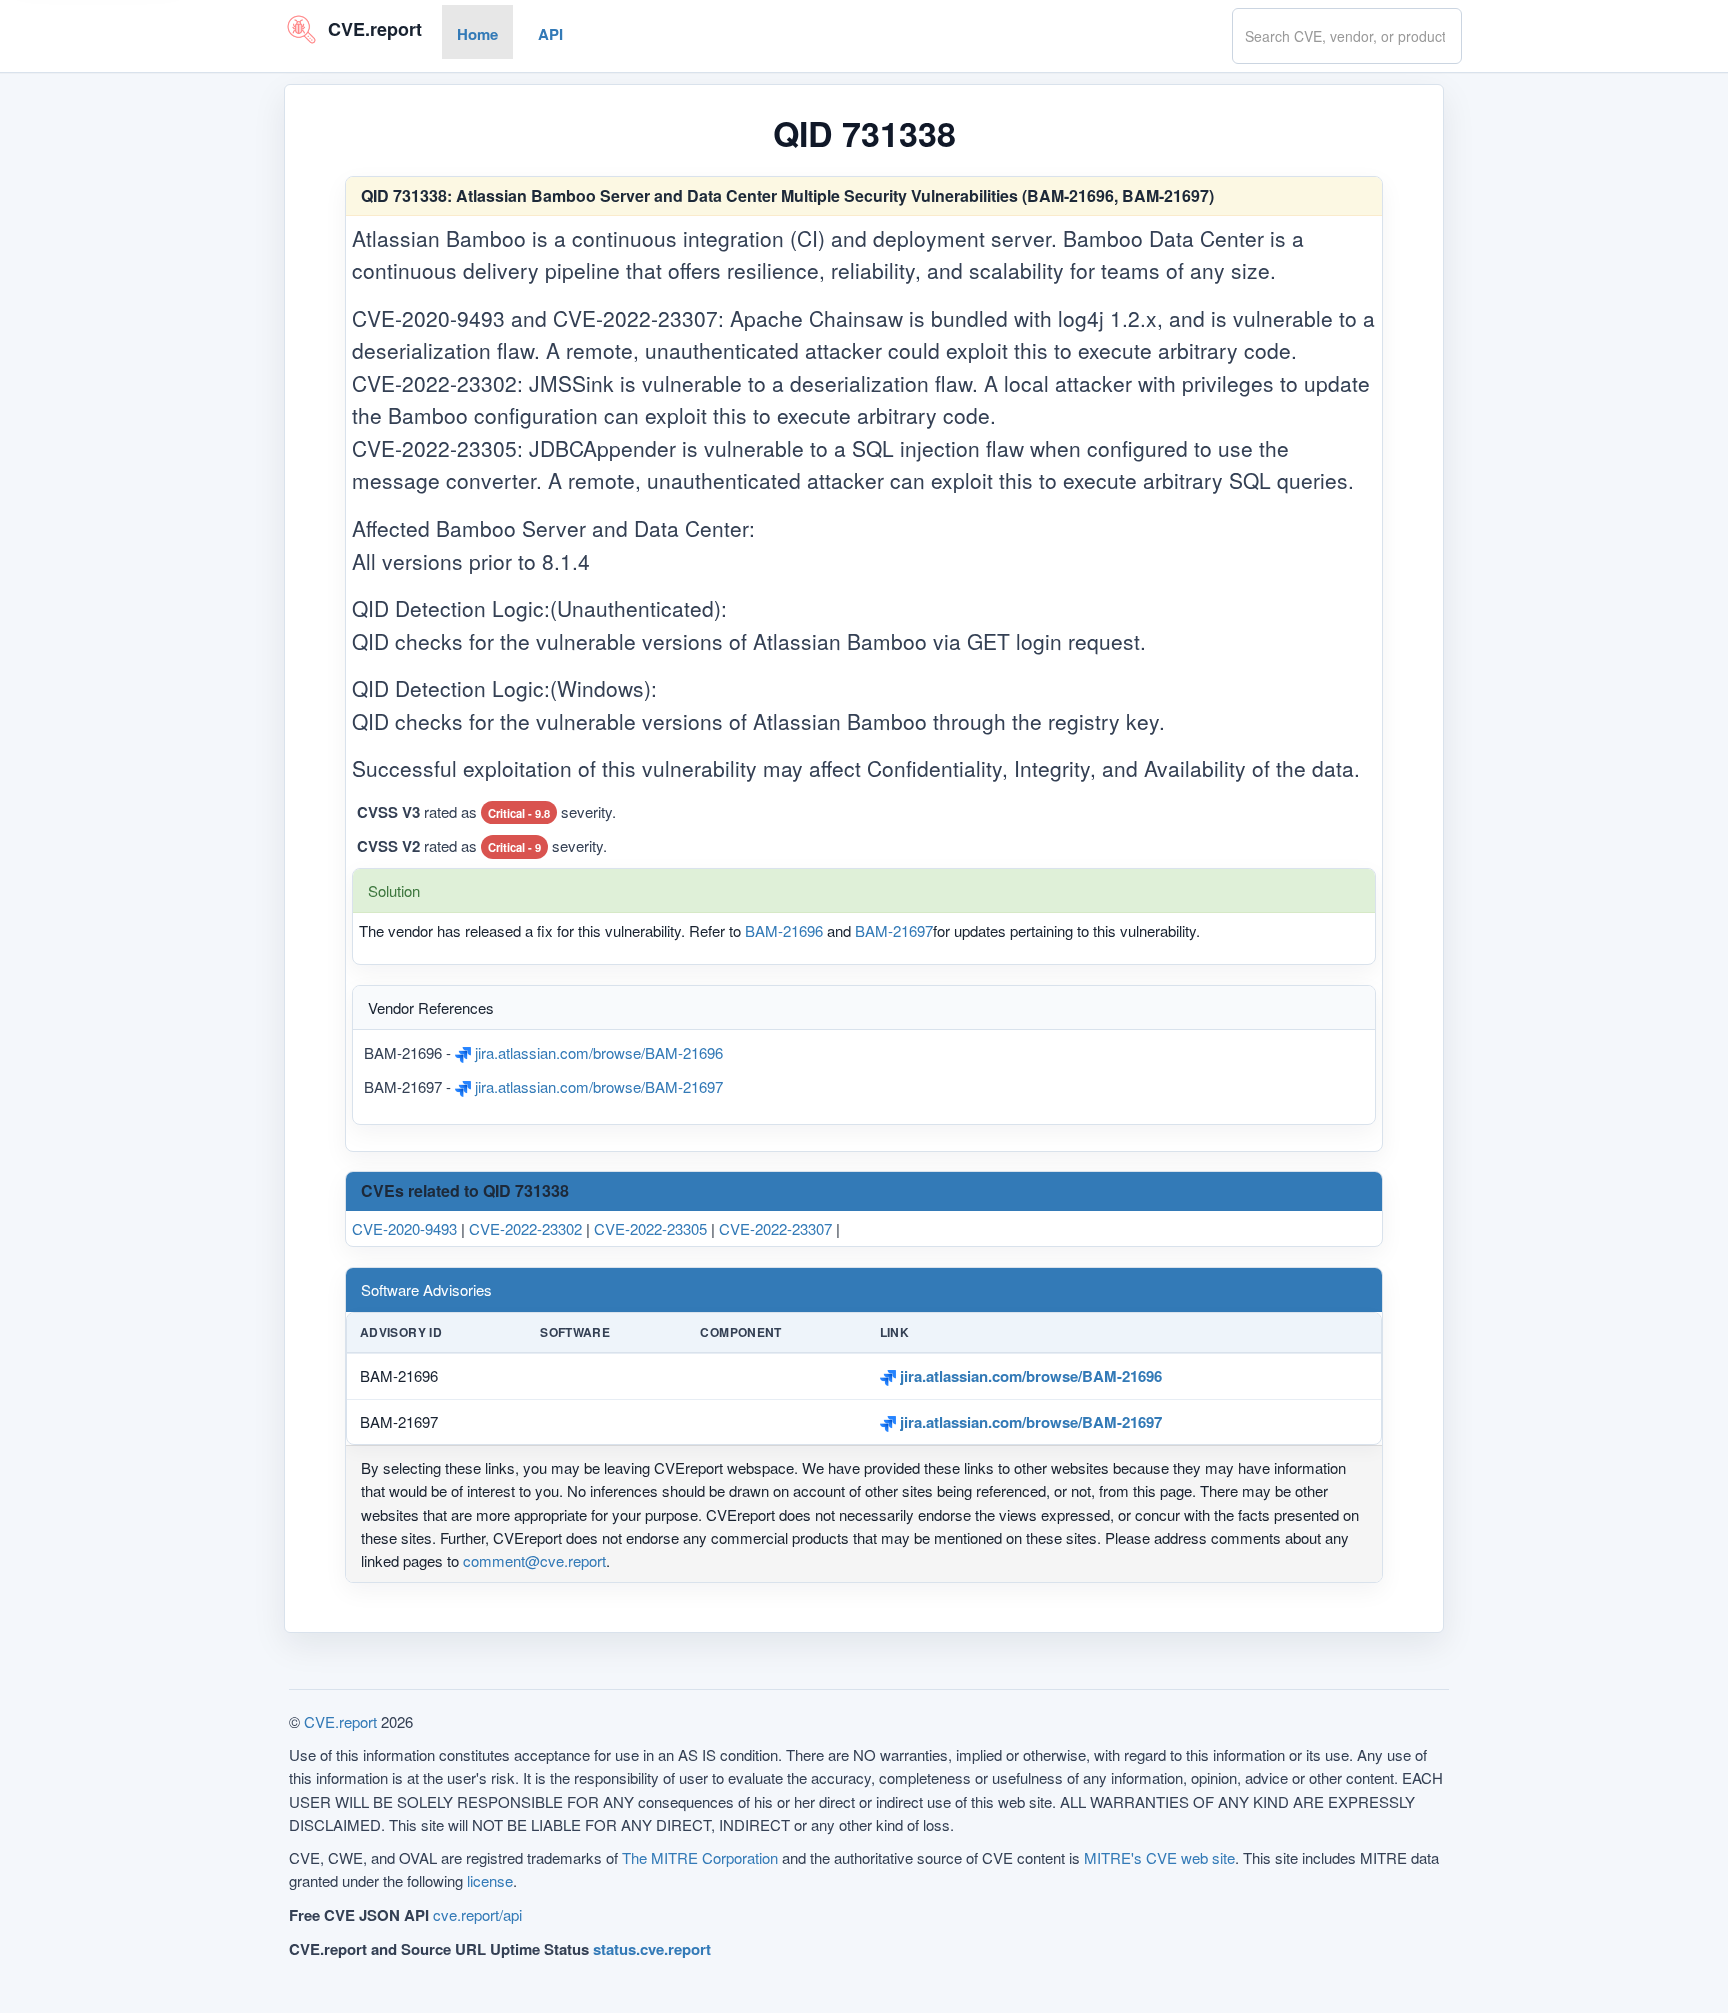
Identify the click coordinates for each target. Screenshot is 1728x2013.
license (490, 1880)
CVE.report (340, 1721)
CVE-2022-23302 (525, 1228)
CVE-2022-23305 (650, 1228)
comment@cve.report (534, 1561)
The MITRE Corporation (700, 1857)
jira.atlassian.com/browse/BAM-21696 (597, 1052)
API (550, 34)
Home (477, 34)
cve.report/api (477, 1914)
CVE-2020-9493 (404, 1228)
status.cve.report (652, 1949)
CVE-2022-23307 (775, 1228)
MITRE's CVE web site (1159, 1857)
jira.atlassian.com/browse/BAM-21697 (597, 1085)
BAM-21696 (784, 930)
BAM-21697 (894, 930)
